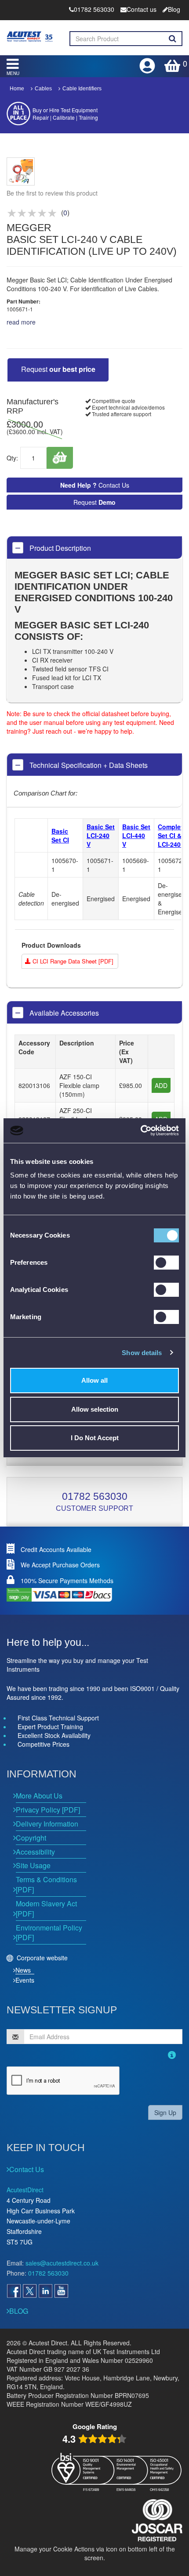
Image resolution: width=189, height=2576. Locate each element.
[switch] (166, 1263)
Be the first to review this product (52, 193)
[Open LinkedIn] (45, 2291)
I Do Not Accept (95, 1438)
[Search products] (173, 39)
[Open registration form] (148, 63)
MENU (13, 73)
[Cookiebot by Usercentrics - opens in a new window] (140, 1131)
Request (58, 369)
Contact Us (95, 485)
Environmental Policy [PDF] (49, 1933)
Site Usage (33, 1865)
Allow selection (95, 1409)
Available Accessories (63, 1013)
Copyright (31, 1838)
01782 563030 (95, 1496)
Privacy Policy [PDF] (48, 1810)
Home (17, 89)
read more (21, 322)
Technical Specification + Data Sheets (88, 765)
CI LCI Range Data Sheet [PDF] (72, 961)
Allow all (94, 1380)
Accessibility (35, 1852)
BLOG (19, 2311)
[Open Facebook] (14, 2291)
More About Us (39, 1796)
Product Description (59, 548)
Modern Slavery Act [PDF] (46, 1909)
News (23, 1970)
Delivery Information (47, 1824)
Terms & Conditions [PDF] (46, 1884)
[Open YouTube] (61, 2291)
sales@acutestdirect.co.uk (62, 2263)
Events (25, 1980)
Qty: (12, 458)
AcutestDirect (25, 2190)
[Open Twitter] (29, 2291)
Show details (142, 1353)
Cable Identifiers (82, 89)
